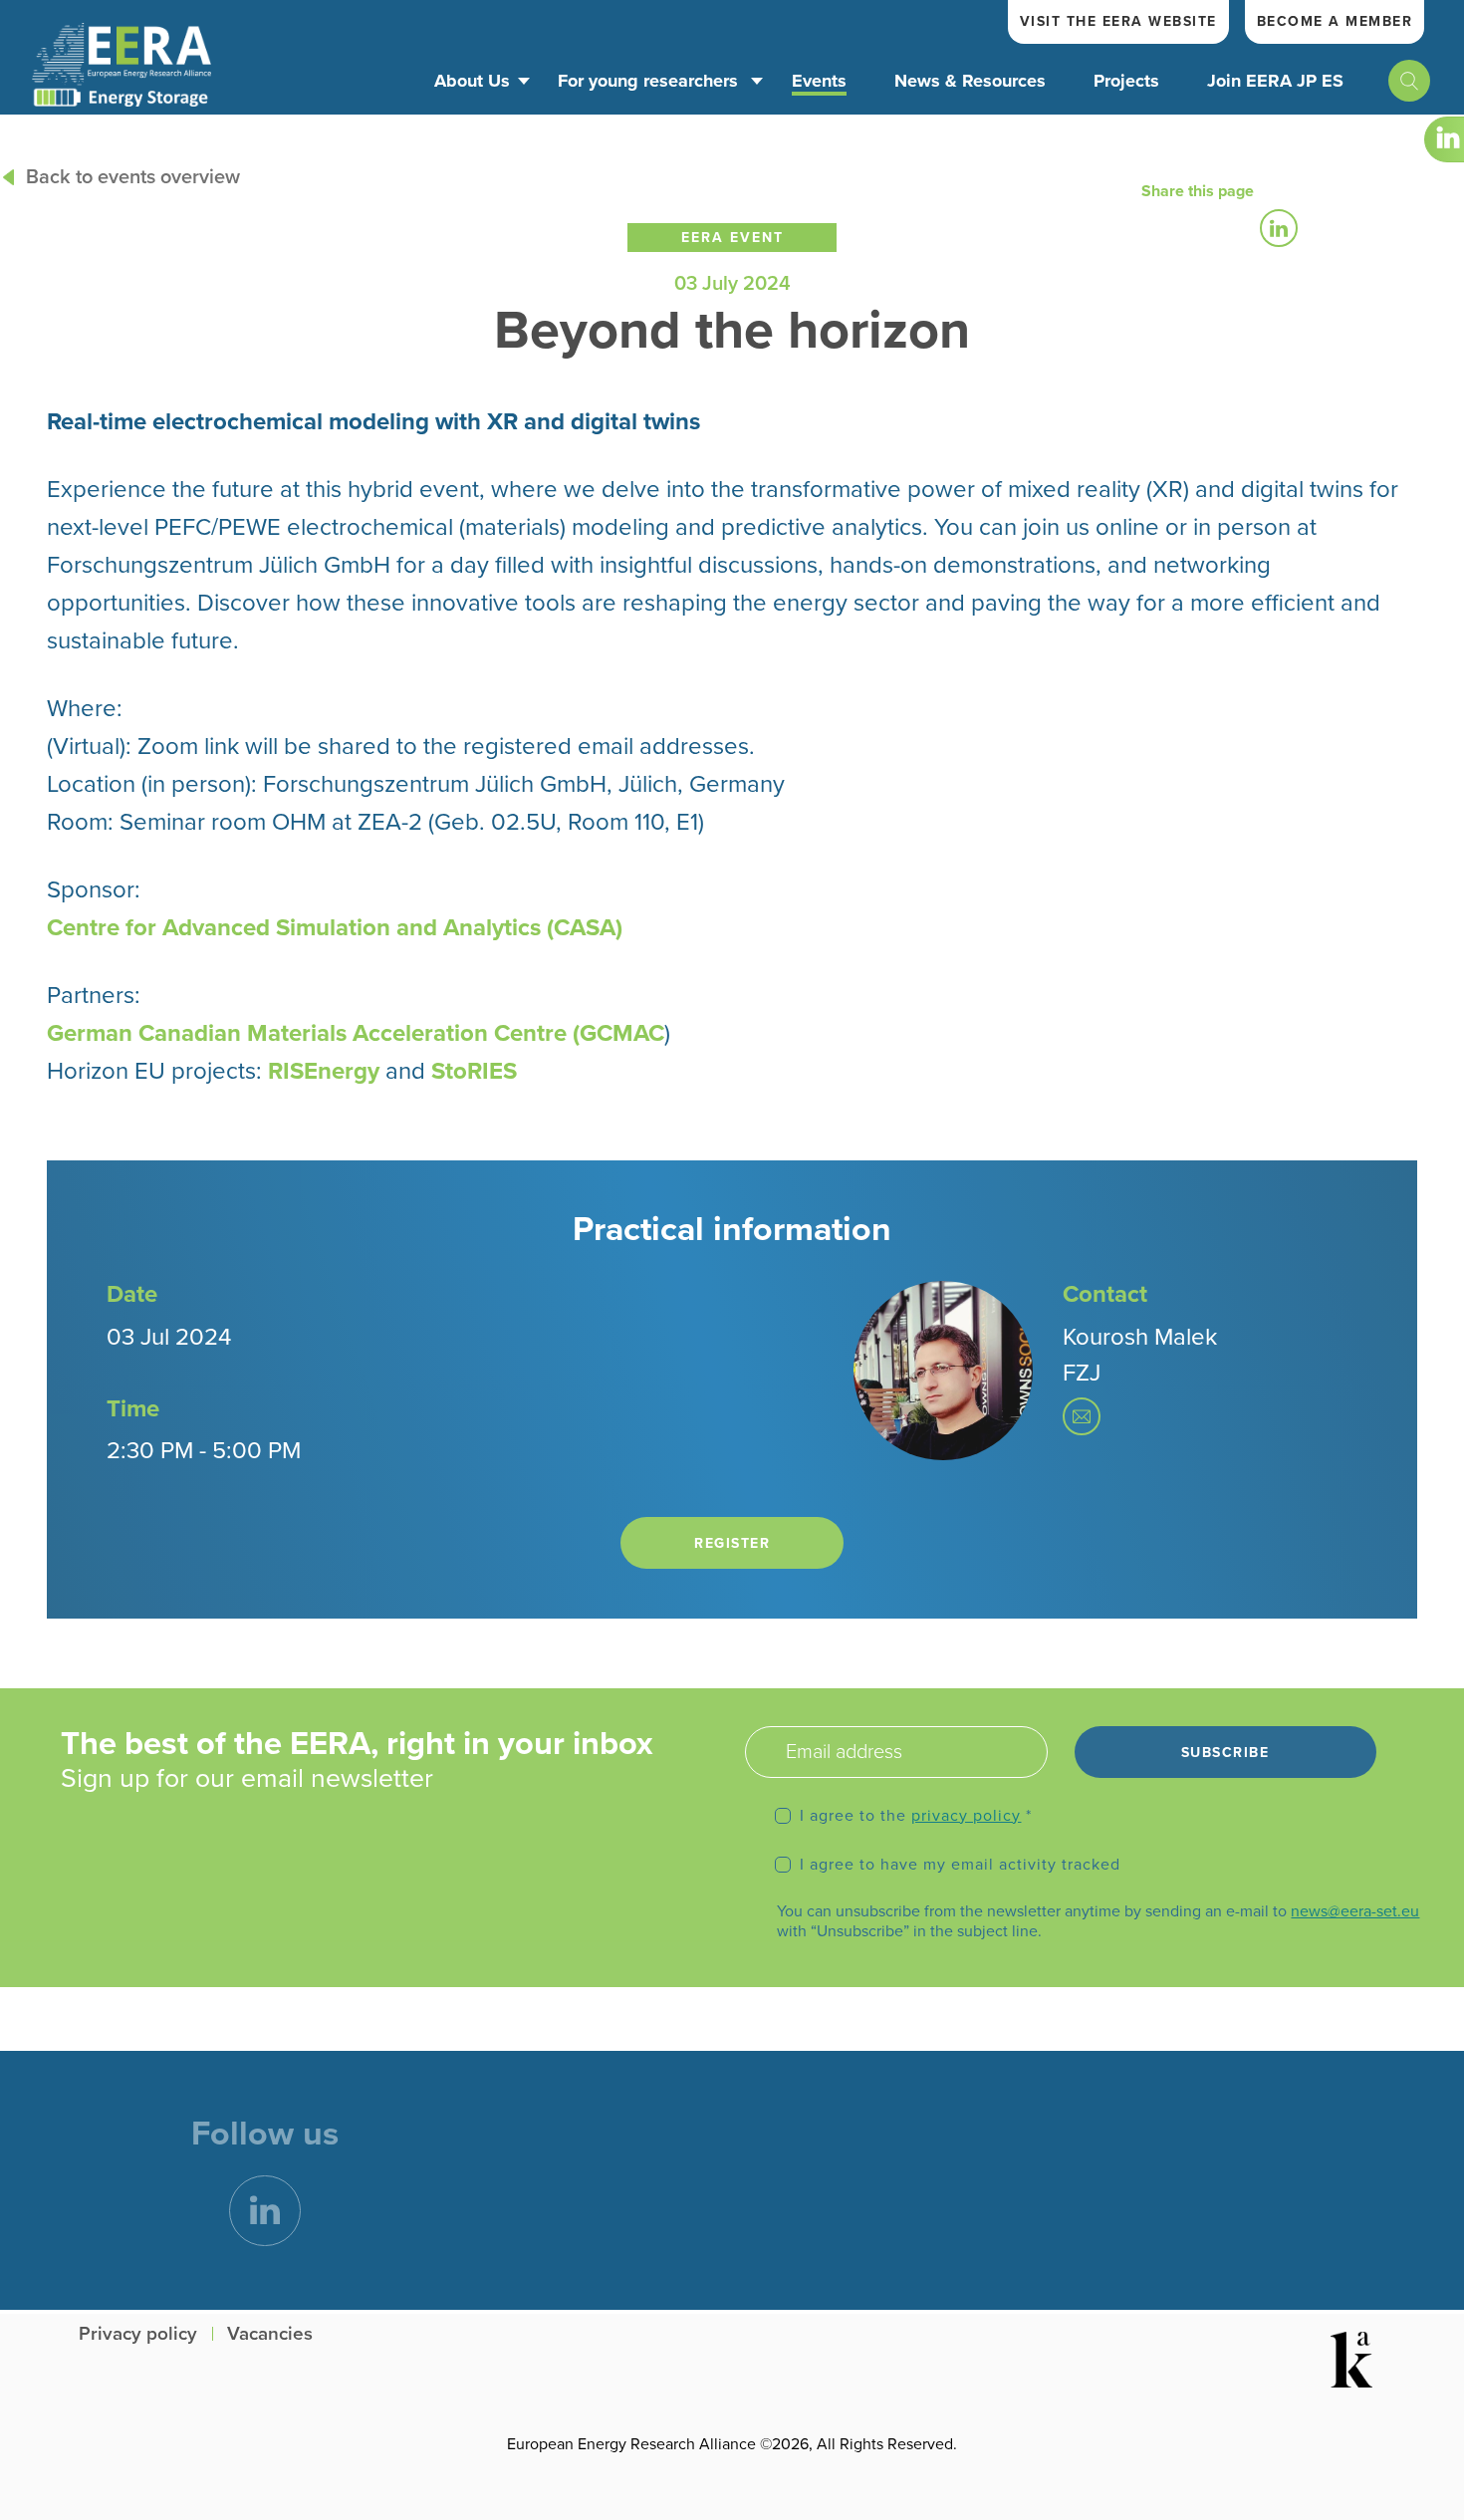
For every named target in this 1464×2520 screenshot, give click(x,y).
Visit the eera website (1118, 21)
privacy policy (966, 1816)
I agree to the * (916, 1816)
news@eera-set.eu (1355, 1911)
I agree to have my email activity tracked (960, 1865)
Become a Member (1335, 21)
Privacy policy (138, 2334)
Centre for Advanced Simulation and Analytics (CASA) (335, 928)
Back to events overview (133, 177)
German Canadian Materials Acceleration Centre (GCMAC (356, 1033)
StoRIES (474, 1071)
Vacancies (270, 2334)
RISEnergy (324, 1071)
